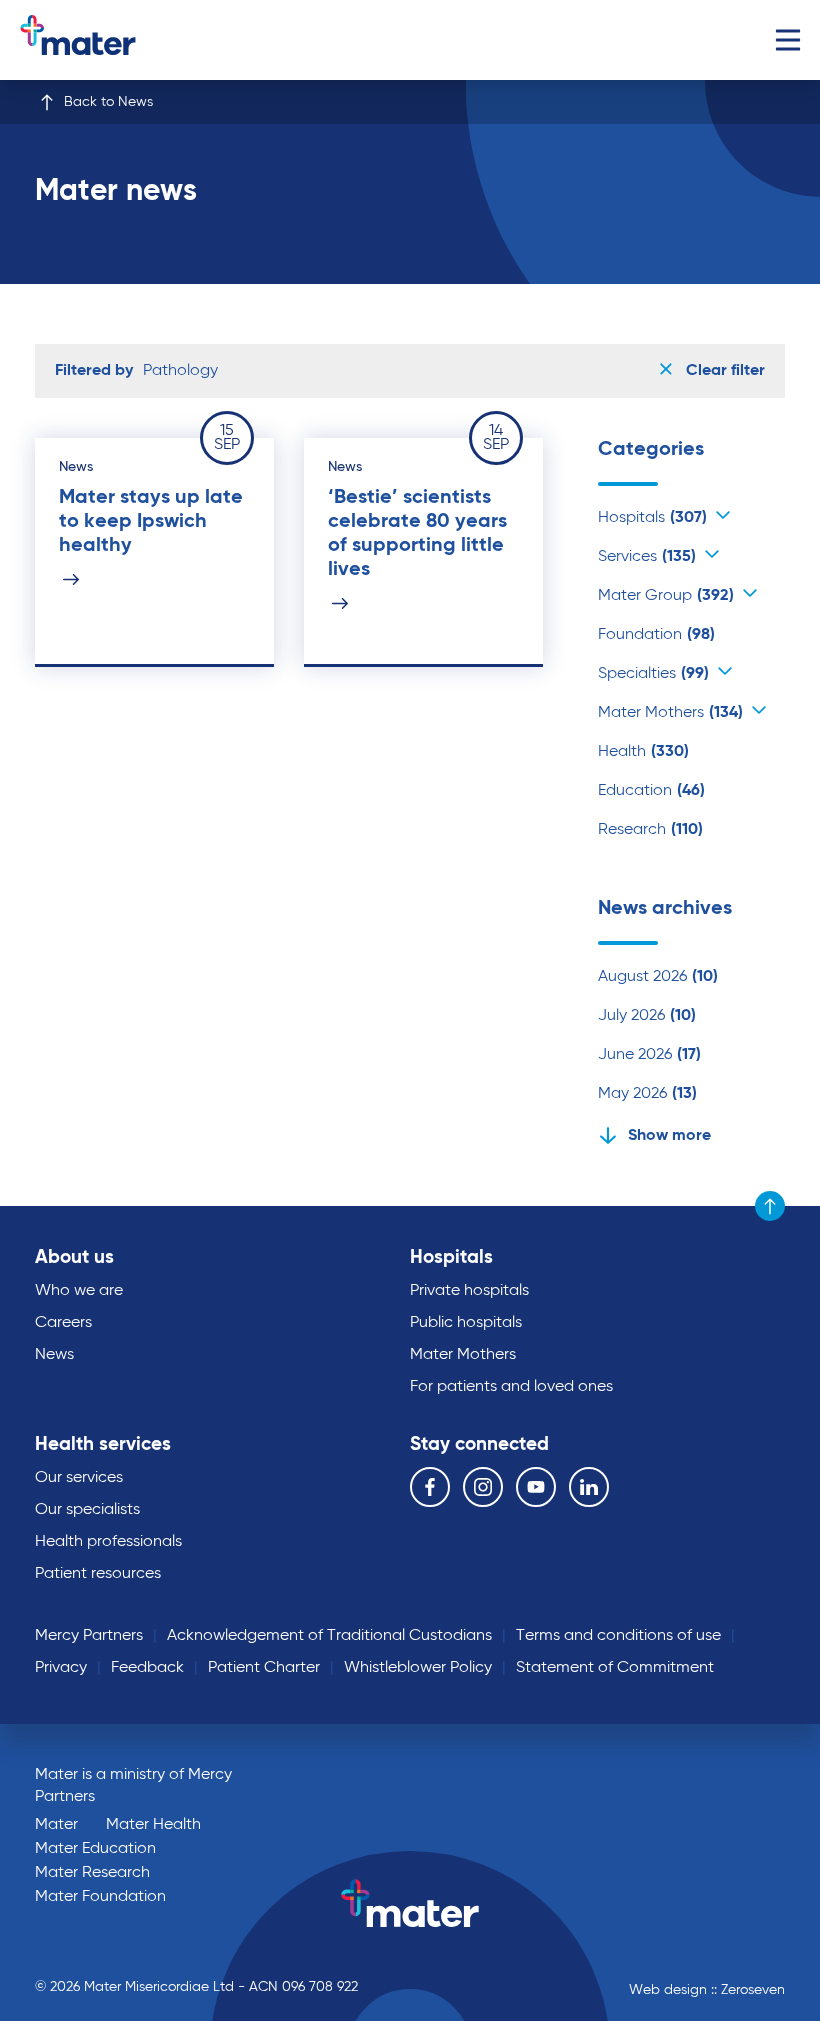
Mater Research (92, 1873)
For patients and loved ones (511, 1387)
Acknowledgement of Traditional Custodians (329, 1636)
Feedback (147, 1668)
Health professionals (108, 1542)
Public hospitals (466, 1323)
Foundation (656, 635)
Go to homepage (104, 40)
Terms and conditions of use (618, 1636)
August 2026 (658, 977)
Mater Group (666, 596)
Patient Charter (264, 1668)
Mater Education (95, 1849)
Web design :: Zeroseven (707, 1990)
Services (647, 557)
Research (650, 830)
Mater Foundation (100, 1897)
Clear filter (723, 371)
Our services (79, 1478)
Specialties (653, 674)
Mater (56, 1825)
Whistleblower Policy (418, 1668)
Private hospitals (469, 1291)
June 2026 (649, 1055)
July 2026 (647, 1016)
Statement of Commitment (615, 1668)
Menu (787, 40)
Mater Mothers (670, 713)
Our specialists (87, 1510)
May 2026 (647, 1094)
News (54, 1355)
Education (651, 791)
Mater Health (153, 1825)
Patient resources (98, 1574)
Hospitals (652, 518)
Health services (103, 1444)
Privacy (61, 1668)
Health (643, 752)
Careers (63, 1323)
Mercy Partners (89, 1636)
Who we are (79, 1291)
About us (74, 1257)
